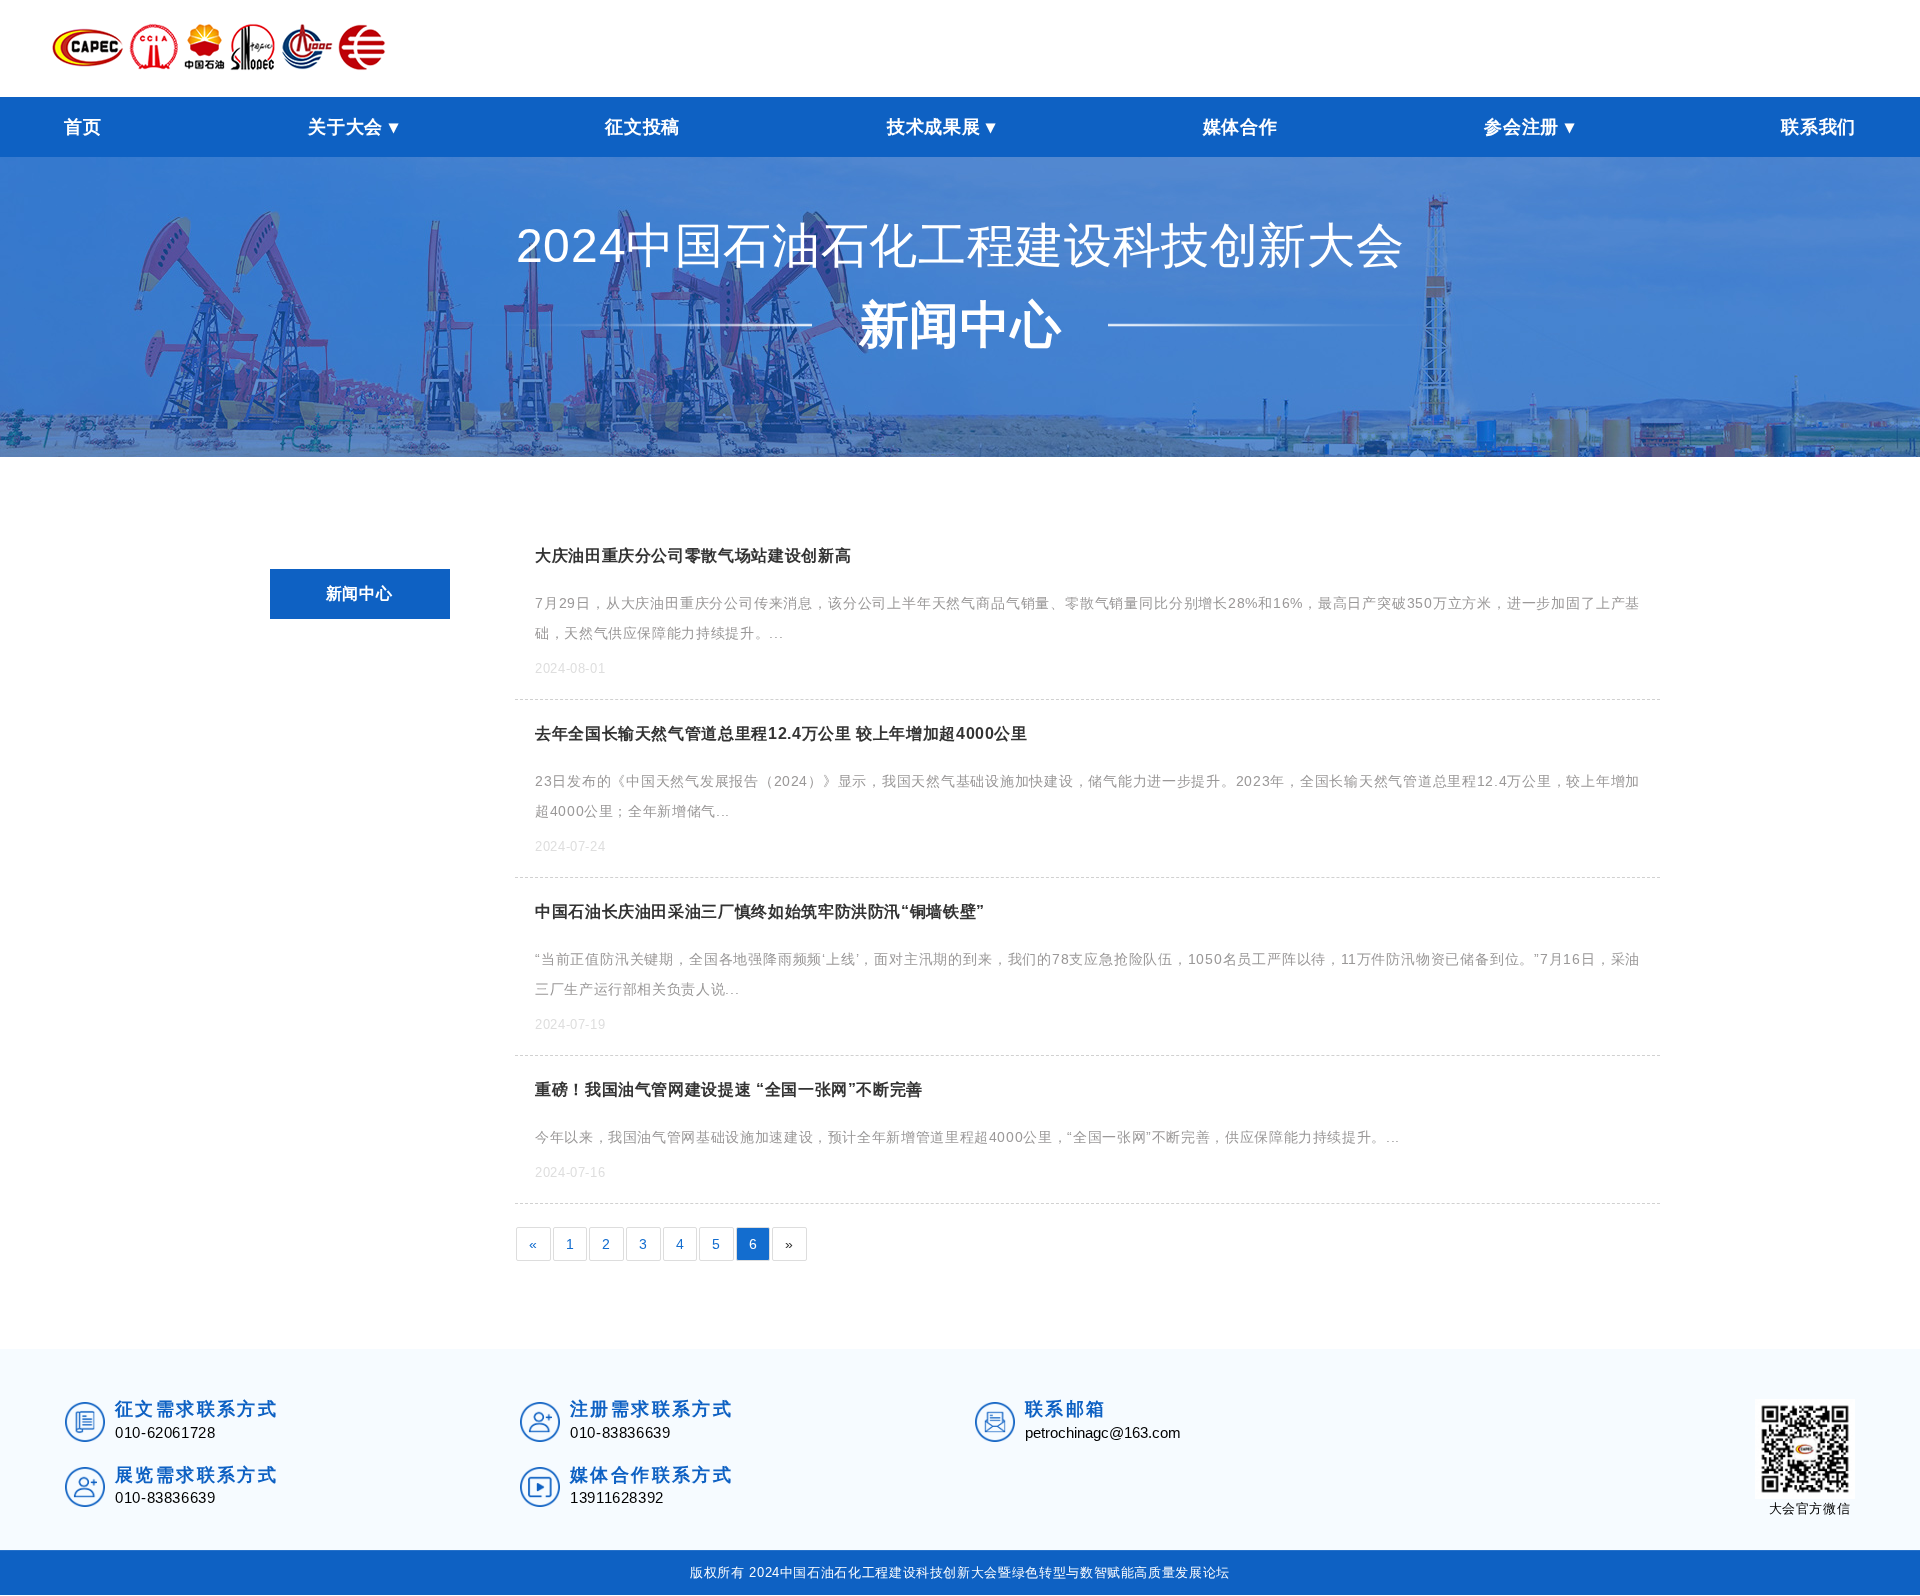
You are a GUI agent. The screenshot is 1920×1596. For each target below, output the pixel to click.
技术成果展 (933, 127)
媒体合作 (1240, 127)
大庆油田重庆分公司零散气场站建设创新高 (693, 555)
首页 (82, 127)
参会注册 (1521, 127)
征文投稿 (642, 127)
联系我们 (1818, 127)
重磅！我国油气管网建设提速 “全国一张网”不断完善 (729, 1089)
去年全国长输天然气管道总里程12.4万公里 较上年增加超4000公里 (781, 733)
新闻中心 (359, 593)
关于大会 (345, 127)
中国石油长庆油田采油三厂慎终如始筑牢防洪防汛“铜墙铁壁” (760, 911)
